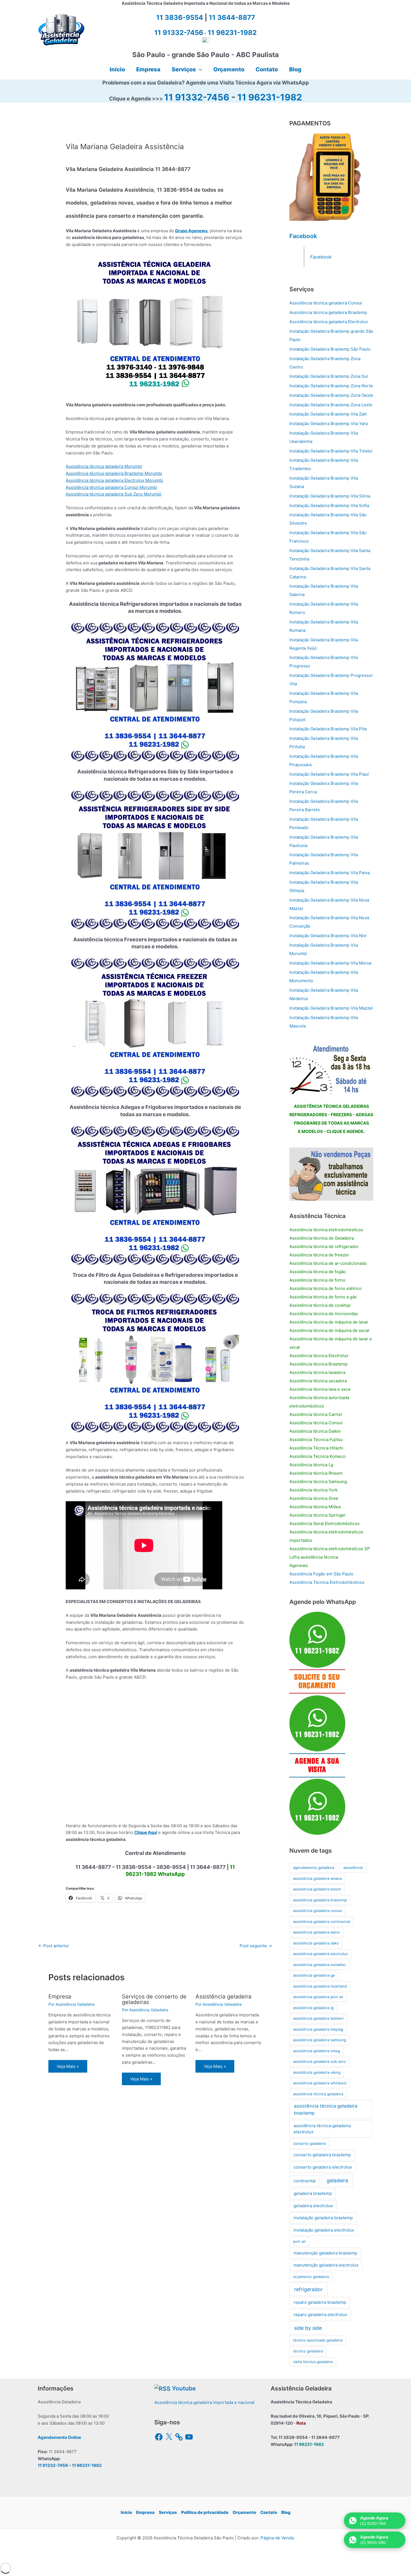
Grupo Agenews (191, 231)
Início (126, 2512)
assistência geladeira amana (317, 1878)
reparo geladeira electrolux (320, 2315)
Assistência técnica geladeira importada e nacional (204, 2402)
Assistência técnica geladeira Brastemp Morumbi (114, 473)
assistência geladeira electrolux (320, 1954)
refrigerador (308, 2289)
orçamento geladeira (311, 2277)
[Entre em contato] (331, 1174)
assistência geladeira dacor (317, 1932)
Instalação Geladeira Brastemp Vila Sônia (330, 496)
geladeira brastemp (313, 2193)
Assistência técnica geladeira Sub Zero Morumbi (114, 494)
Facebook (303, 236)
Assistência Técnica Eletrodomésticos (327, 1582)
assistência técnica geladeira (318, 2094)
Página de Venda (277, 2538)
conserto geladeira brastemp (322, 2155)
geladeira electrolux (313, 2206)
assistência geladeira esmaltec (320, 1965)
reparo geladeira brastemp (320, 2302)
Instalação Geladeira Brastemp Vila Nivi (328, 936)
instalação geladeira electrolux (324, 2230)
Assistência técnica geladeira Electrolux (329, 322)
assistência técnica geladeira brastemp (326, 2109)
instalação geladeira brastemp (323, 2218)
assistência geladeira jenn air (318, 1997)
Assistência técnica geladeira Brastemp (328, 312)
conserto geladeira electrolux (323, 2167)
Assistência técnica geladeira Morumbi (104, 466)
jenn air (299, 2241)
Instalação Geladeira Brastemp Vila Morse (330, 963)
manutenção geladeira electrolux (326, 2265)
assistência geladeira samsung (320, 2040)
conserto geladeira (309, 2143)
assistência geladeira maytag (318, 2029)
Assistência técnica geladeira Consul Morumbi (111, 487)
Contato (269, 2512)
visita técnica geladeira (313, 2362)
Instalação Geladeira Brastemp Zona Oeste (331, 395)
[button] (199, 69)
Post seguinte (256, 1946)
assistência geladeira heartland (320, 1986)
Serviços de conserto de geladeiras (154, 1999)
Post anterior (54, 1946)
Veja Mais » (68, 2066)
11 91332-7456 (197, 97)
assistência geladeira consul (317, 1911)
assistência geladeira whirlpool (320, 2083)
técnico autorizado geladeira (318, 2340)
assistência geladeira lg (313, 2008)
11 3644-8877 (232, 17)
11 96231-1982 (270, 97)
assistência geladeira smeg (316, 2051)
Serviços (168, 2512)
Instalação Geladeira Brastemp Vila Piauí (329, 774)
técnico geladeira (308, 2351)
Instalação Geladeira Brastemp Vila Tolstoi (331, 451)
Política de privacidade (205, 2512)
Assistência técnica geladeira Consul (326, 303)
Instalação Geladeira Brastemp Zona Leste (331, 405)
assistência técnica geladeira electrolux (322, 2129)
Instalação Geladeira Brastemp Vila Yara (329, 424)
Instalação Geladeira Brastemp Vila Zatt (328, 414)
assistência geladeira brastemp (320, 1900)
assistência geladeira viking (317, 2072)
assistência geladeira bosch (317, 1889)
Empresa (60, 1996)
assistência (353, 1868)
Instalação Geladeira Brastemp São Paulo (330, 349)
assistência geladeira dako (316, 1943)
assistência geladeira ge (314, 1975)
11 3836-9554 (180, 17)
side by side (308, 2328)
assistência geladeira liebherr (318, 2018)
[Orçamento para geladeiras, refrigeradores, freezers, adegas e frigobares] (331, 1068)
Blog (286, 2512)
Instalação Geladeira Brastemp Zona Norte (331, 386)
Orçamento (244, 2512)
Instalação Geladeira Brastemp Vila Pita (328, 729)
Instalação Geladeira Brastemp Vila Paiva (329, 873)
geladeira (337, 2180)
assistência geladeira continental (322, 1922)
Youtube (184, 2388)
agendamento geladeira (314, 1868)
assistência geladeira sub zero (319, 2061)
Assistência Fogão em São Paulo (321, 1574)
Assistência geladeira (223, 1996)
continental (305, 2181)
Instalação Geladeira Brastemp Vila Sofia (329, 505)
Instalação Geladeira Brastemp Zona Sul (329, 376)
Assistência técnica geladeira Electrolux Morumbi (114, 480)
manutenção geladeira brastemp (325, 2253)
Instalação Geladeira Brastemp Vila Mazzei (331, 1008)
